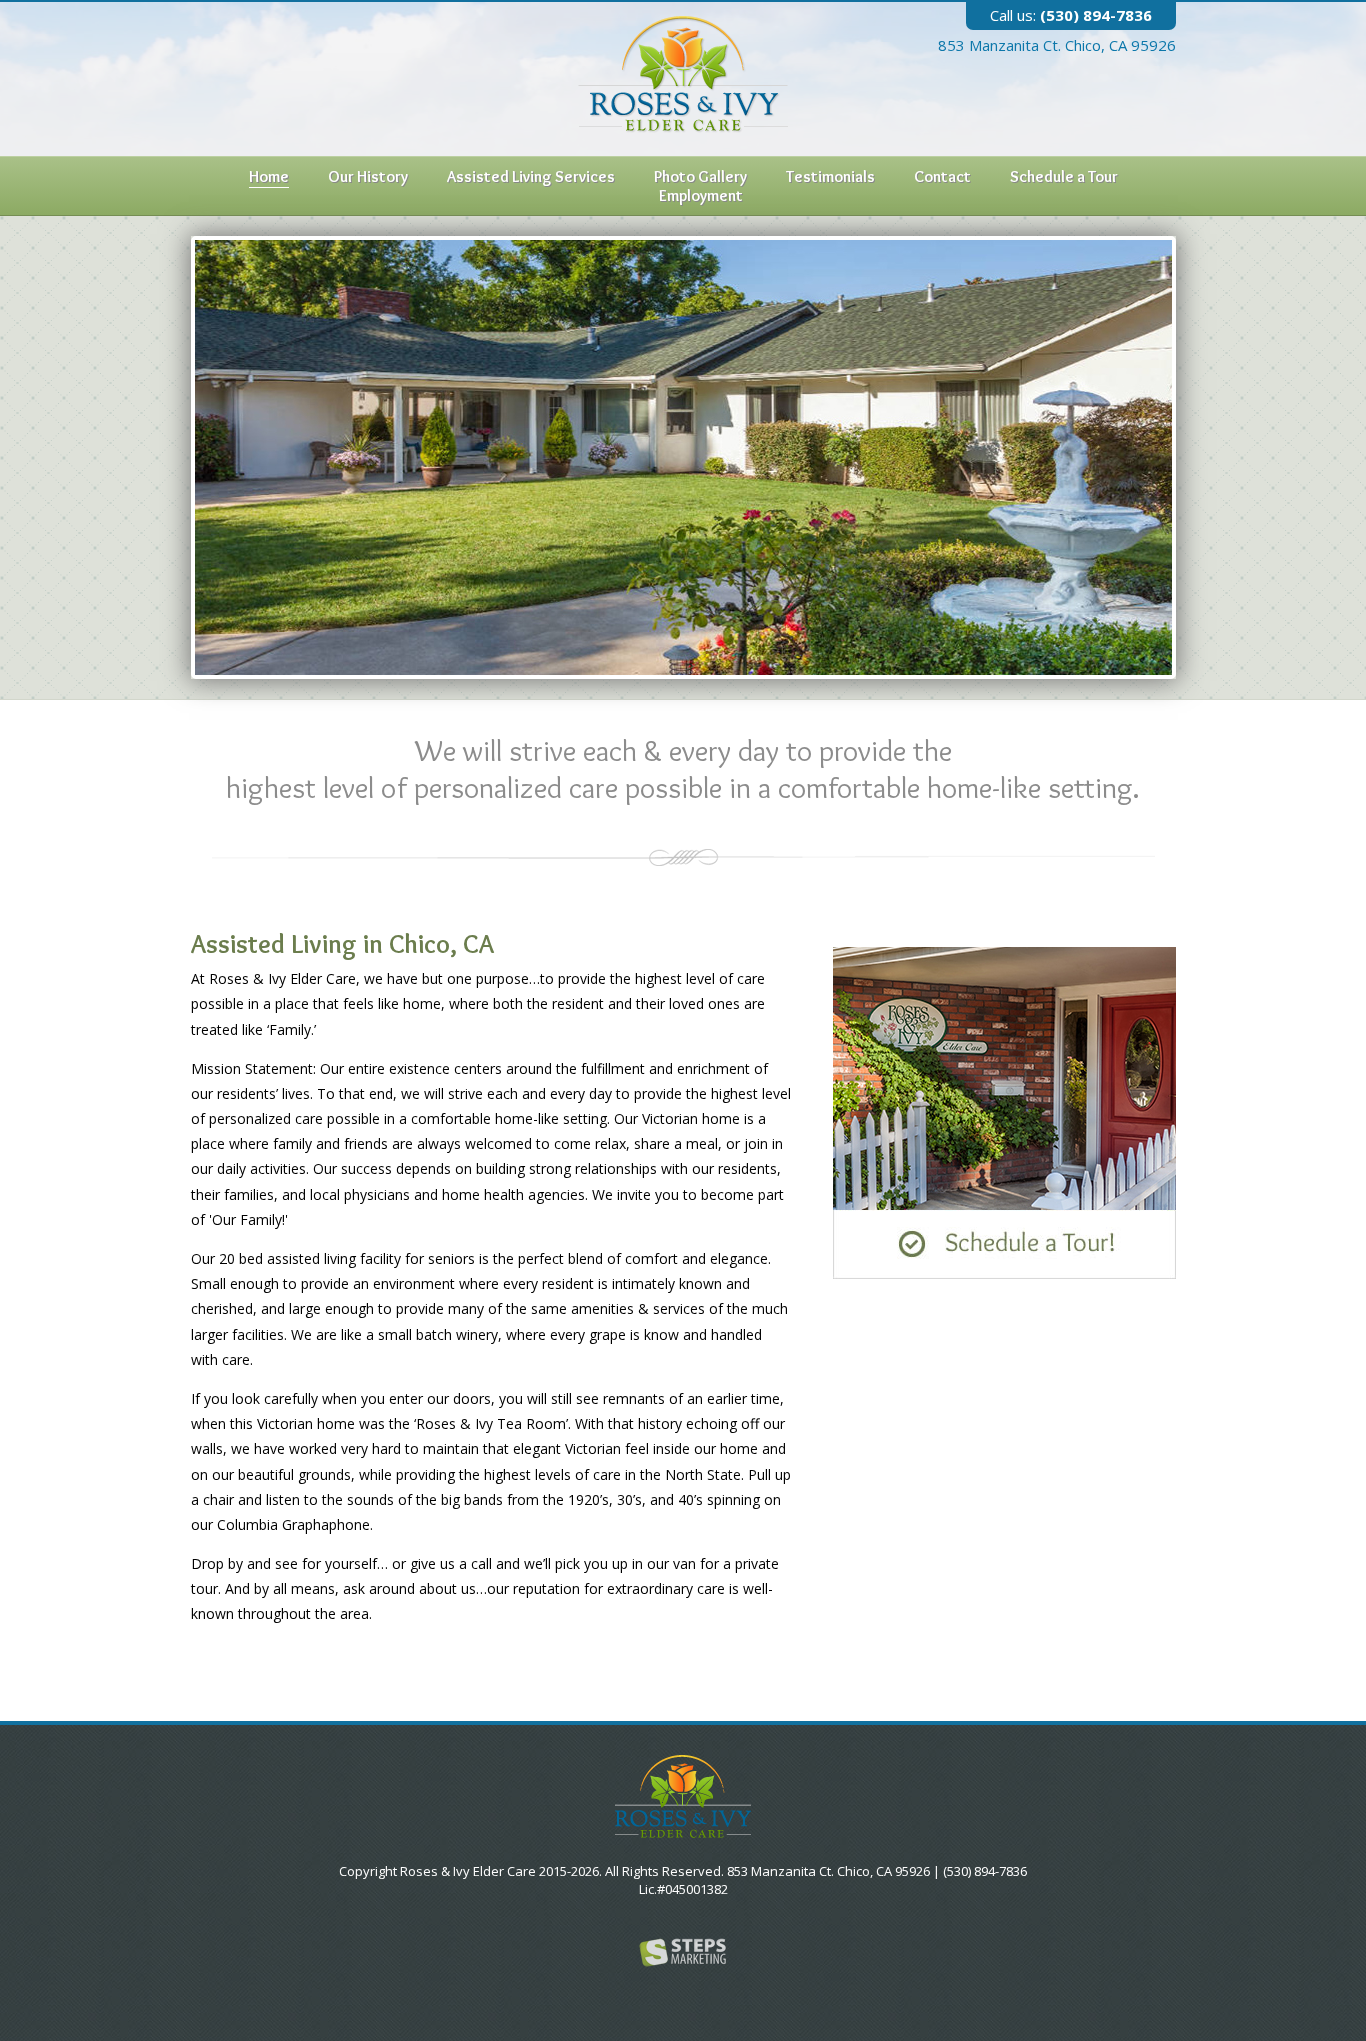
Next (1157, 451)
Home (269, 176)
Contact (942, 176)
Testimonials (830, 176)
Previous (210, 451)
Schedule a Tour (1064, 176)
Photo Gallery (700, 176)
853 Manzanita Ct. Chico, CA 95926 (1057, 45)
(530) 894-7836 (1071, 15)
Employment (701, 195)
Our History (368, 176)
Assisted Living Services (531, 176)
